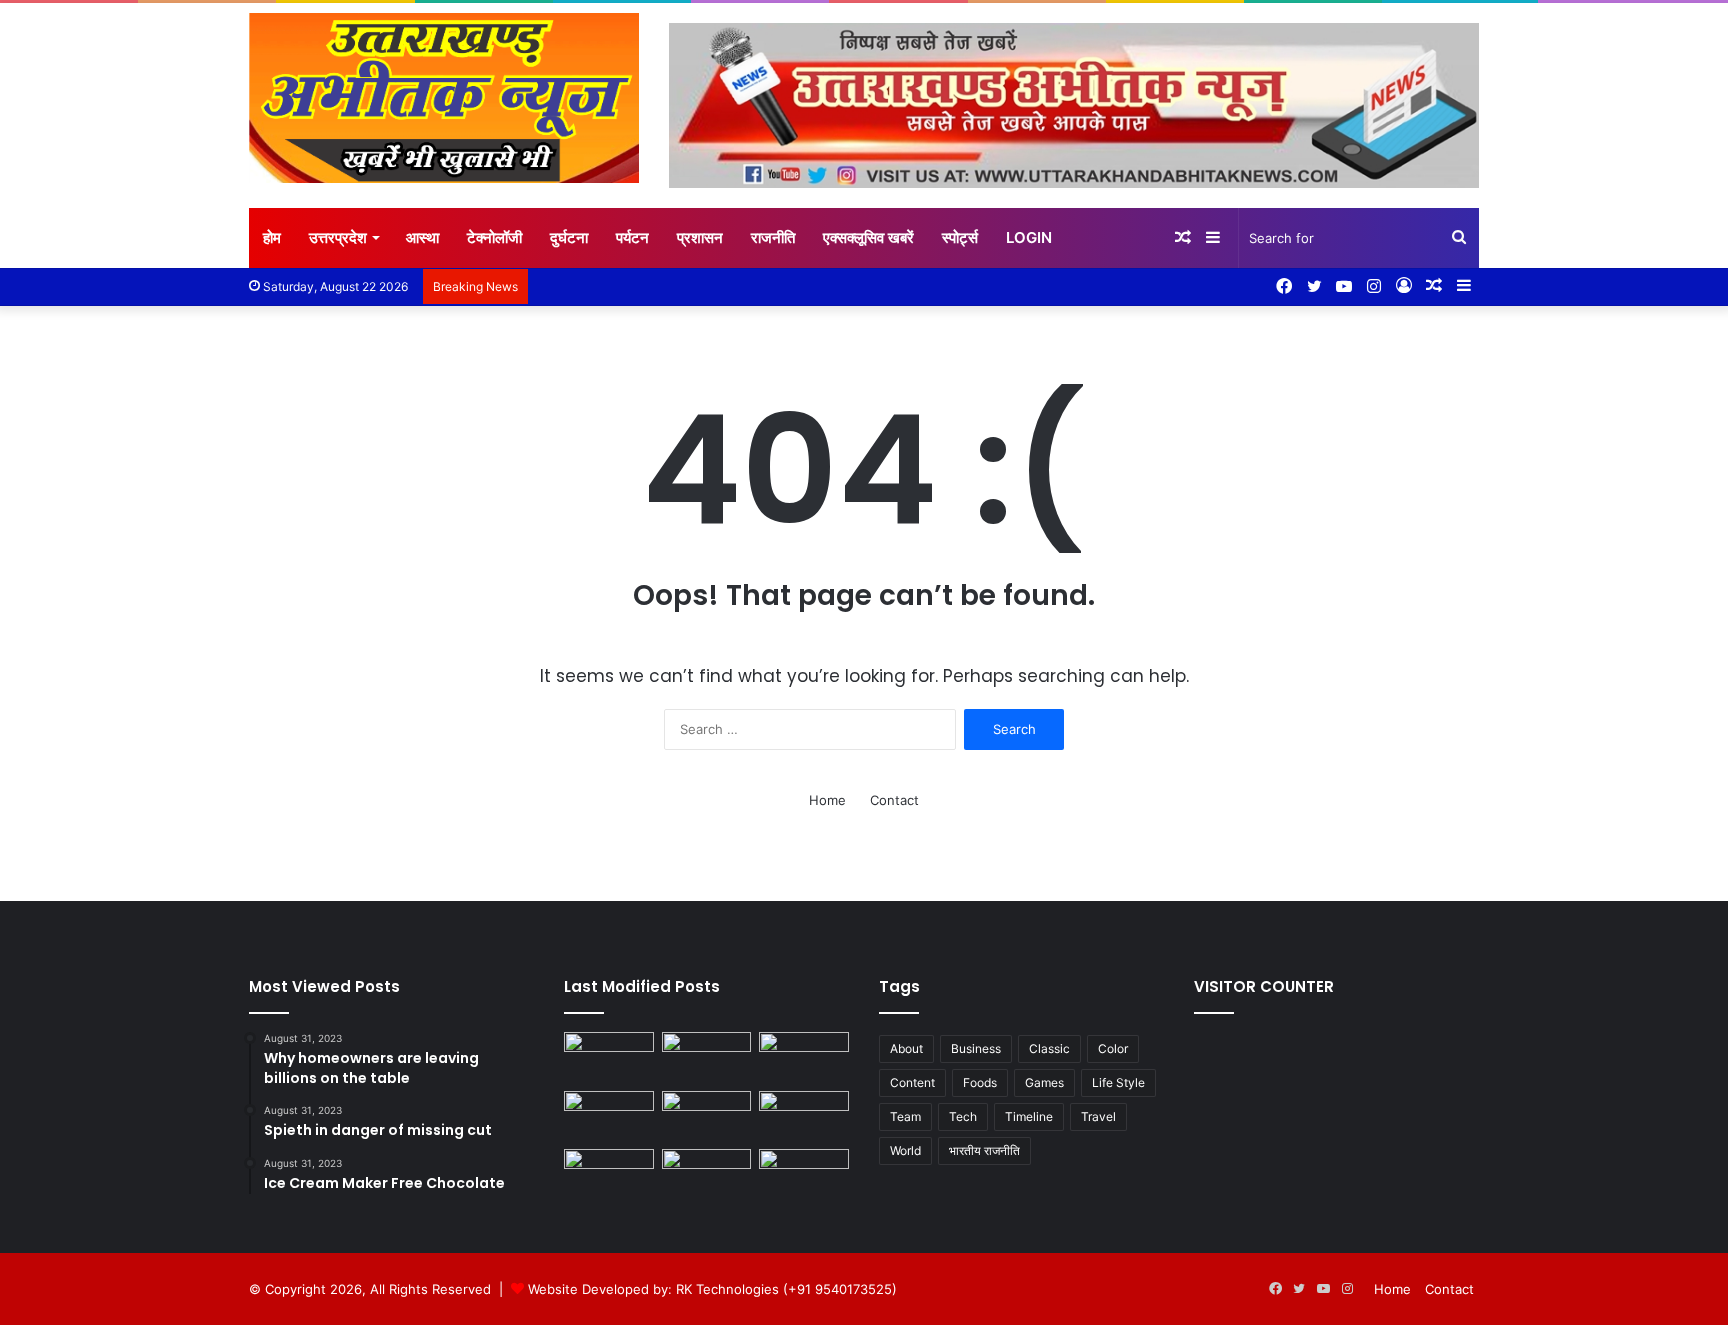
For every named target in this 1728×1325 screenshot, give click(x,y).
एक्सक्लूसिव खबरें (868, 237)
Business (976, 1048)
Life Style (1118, 1082)
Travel (1098, 1116)
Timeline (1029, 1116)
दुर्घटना (569, 237)
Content (912, 1082)
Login (1029, 237)
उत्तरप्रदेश (338, 237)
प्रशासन (700, 237)
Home (827, 800)
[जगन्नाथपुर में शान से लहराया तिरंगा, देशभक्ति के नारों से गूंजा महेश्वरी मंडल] (804, 1057)
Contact (894, 800)
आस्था (422, 237)
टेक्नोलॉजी (494, 237)
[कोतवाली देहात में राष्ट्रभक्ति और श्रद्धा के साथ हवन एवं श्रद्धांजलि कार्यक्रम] (707, 1057)
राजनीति (773, 237)
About (906, 1048)
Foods (980, 1082)
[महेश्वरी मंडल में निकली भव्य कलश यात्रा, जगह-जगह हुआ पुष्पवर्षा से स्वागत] (609, 1116)
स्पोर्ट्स (960, 237)
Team (905, 1116)
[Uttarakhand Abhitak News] (444, 98)
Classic (1049, 1048)
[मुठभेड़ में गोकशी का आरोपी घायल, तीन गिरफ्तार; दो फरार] (609, 1057)
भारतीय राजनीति (984, 1150)
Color (1113, 1048)
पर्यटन (632, 237)
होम (272, 237)
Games (1044, 1082)
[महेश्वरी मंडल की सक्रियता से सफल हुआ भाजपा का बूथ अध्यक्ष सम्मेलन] (804, 1174)
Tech (963, 1116)
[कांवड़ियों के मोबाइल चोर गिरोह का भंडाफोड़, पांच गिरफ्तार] (804, 1116)
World (905, 1150)
